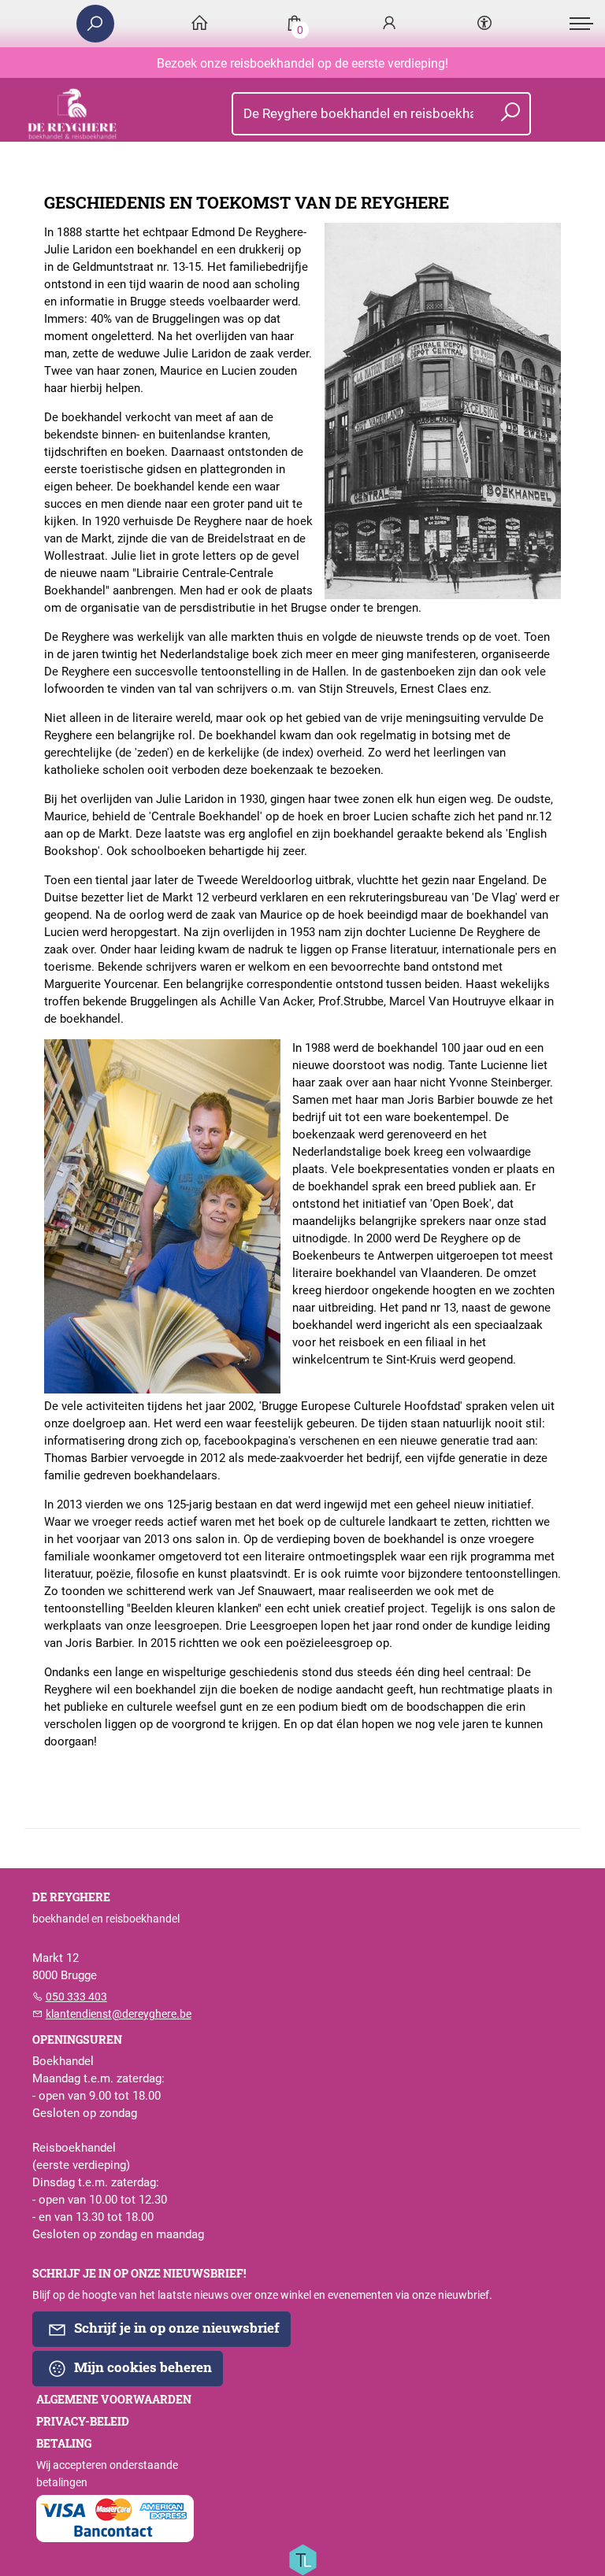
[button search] (510, 114)
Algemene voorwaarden (114, 2400)
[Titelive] (302, 2559)
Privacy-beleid (83, 2422)
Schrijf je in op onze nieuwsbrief (175, 2328)
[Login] (389, 24)
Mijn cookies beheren (141, 2367)
